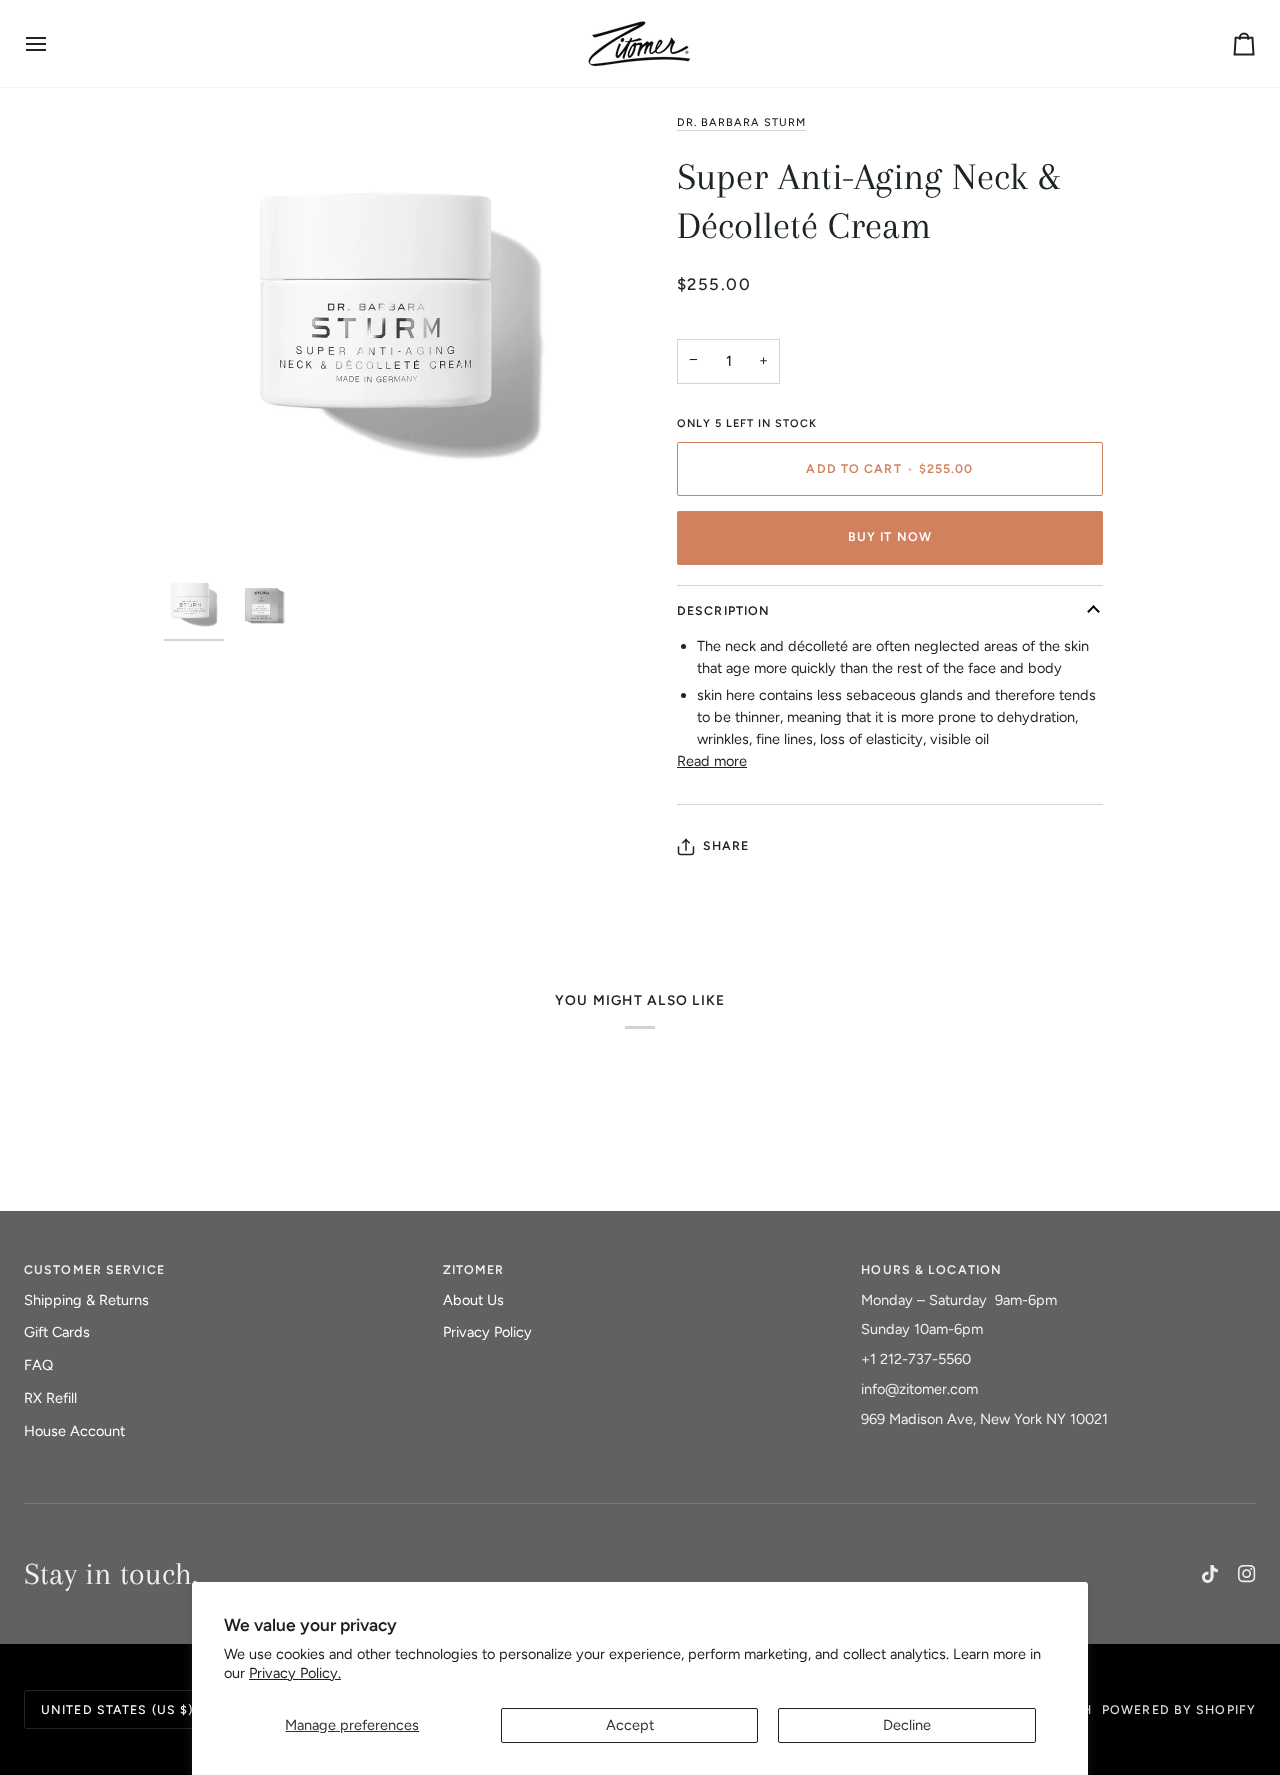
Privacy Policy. (295, 1673)
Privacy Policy (487, 1332)
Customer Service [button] (94, 1269)
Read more (712, 761)
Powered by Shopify (1179, 1709)
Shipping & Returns (86, 1300)
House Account (74, 1431)
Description (723, 610)
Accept (630, 1725)
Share (726, 845)
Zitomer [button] (474, 1269)
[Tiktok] (1210, 1574)
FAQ (38, 1365)
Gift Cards (57, 1332)
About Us (473, 1300)
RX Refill (50, 1398)
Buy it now (890, 536)
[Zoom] (402, 340)
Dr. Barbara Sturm (741, 122)
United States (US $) (117, 1709)
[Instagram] (1247, 1574)
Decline (907, 1725)
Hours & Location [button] (931, 1269)
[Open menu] (54, 43)
